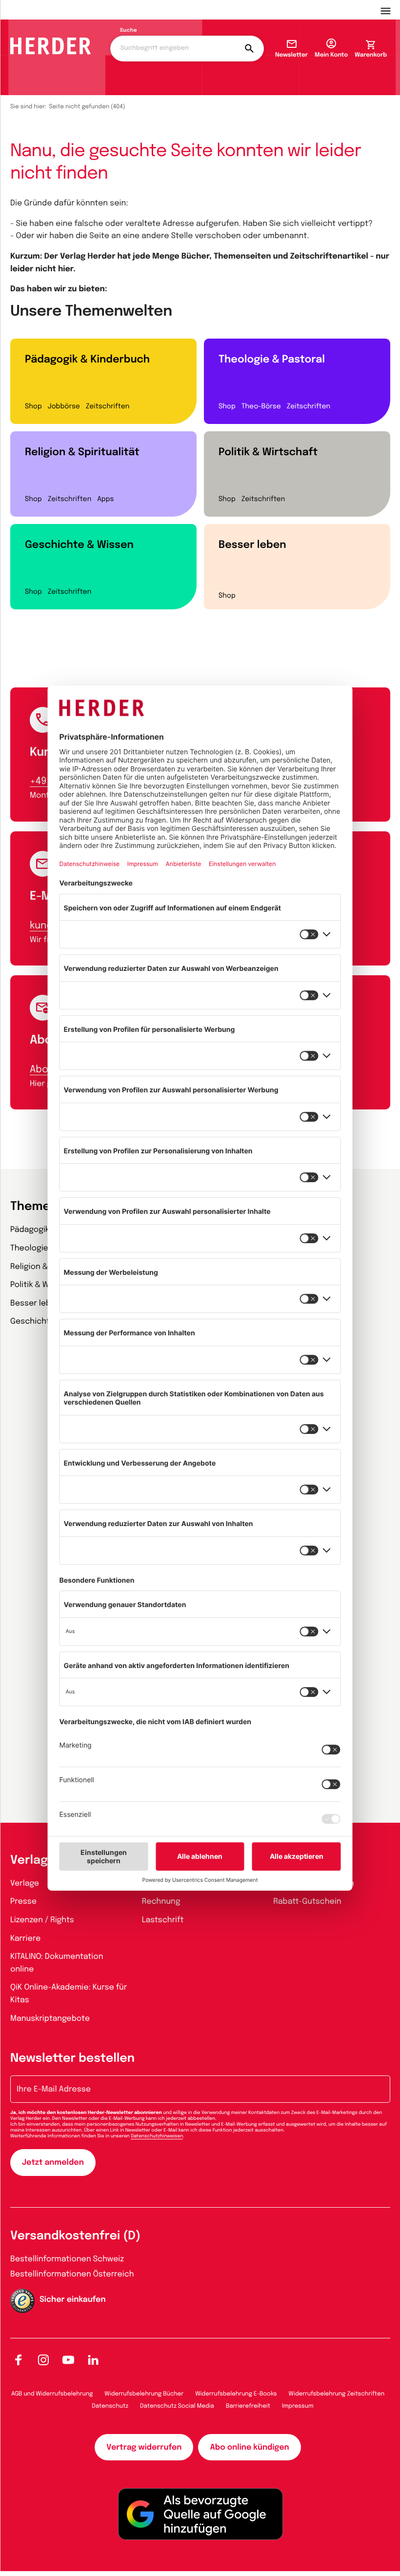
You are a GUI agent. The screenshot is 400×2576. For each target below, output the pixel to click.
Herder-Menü (390, 10)
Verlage (25, 1883)
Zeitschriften (108, 407)
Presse (23, 1902)
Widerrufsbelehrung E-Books (236, 2394)
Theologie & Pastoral (272, 360)
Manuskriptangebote (50, 2019)
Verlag (29, 1861)
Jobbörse (64, 407)
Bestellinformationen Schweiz (67, 2259)
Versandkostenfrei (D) (75, 2236)
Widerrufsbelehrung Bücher (144, 2394)
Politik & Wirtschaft (268, 452)
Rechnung (161, 1902)
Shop (33, 407)
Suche (129, 31)
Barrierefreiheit (248, 2406)
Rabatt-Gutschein (307, 1902)
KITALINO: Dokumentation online (57, 1963)
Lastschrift (163, 1920)
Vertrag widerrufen (144, 2447)
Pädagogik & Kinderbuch (87, 360)
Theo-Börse (261, 407)
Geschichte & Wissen (79, 545)
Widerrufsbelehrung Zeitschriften (337, 2394)
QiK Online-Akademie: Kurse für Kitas (69, 1994)
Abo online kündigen (249, 2447)
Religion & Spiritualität (82, 452)
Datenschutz (110, 2406)
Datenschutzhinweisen (157, 2136)
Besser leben (252, 545)
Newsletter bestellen (72, 2059)
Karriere (25, 1939)
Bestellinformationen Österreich (72, 2274)
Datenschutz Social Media (177, 2406)
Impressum (298, 2406)
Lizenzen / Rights (42, 1920)
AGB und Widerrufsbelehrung (52, 2394)
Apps (105, 500)
